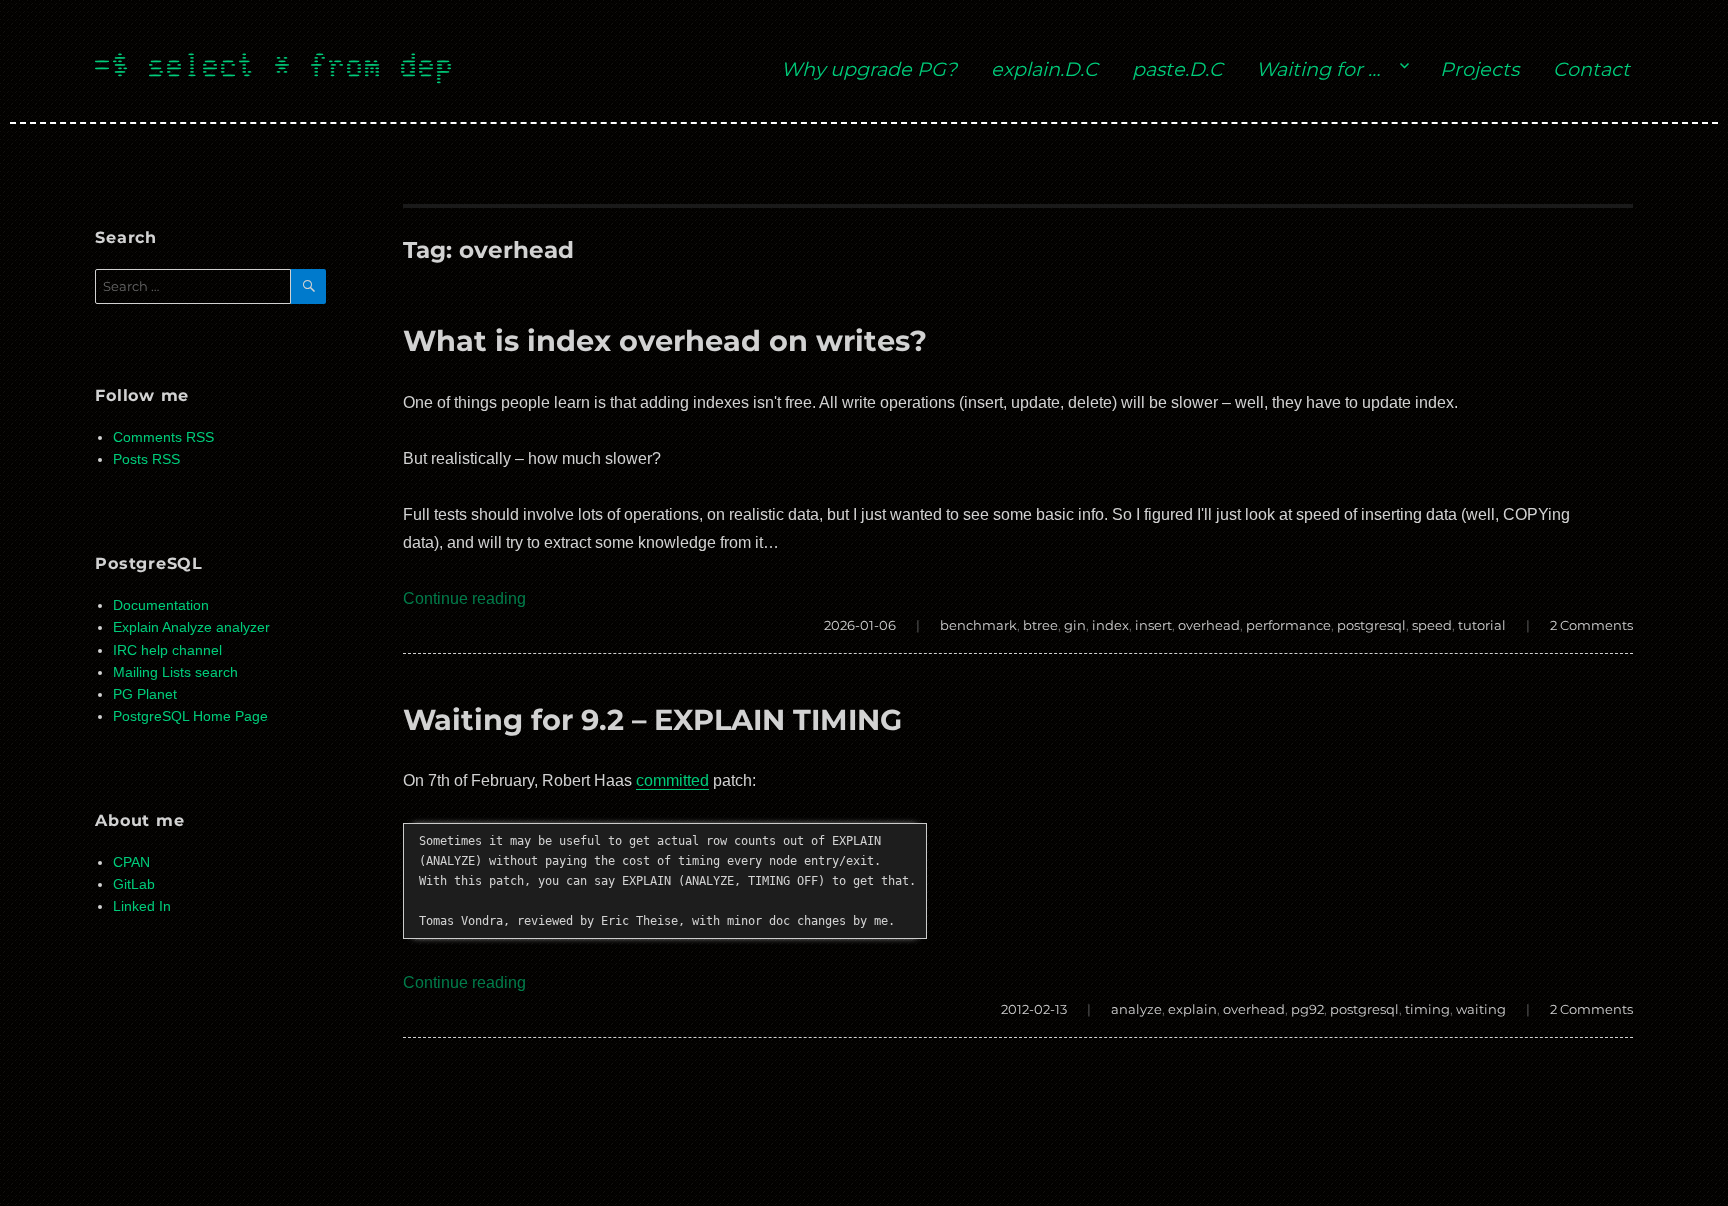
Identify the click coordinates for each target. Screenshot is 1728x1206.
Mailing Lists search (175, 672)
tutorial (1482, 625)
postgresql (1371, 625)
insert (1153, 625)
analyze (1136, 1009)
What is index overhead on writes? (665, 340)
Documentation (161, 605)
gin (1075, 625)
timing (1427, 1009)
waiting (1481, 1009)
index (1110, 625)
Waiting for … (1318, 69)
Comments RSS (163, 437)
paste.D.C (1177, 69)
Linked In (142, 906)
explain (1192, 1009)
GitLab (134, 884)
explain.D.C (1044, 69)
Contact (1591, 69)
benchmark (978, 625)
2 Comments (1591, 625)
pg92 (1307, 1009)
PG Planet (145, 694)
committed (672, 780)
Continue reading (464, 598)
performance (1288, 625)
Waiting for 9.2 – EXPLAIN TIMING (652, 719)
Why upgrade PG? (869, 69)
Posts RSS (146, 459)
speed (1432, 625)
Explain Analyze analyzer (191, 627)
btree (1040, 625)
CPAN (131, 862)
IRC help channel (167, 650)
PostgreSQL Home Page (190, 716)
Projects (1479, 69)
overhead (1209, 625)
